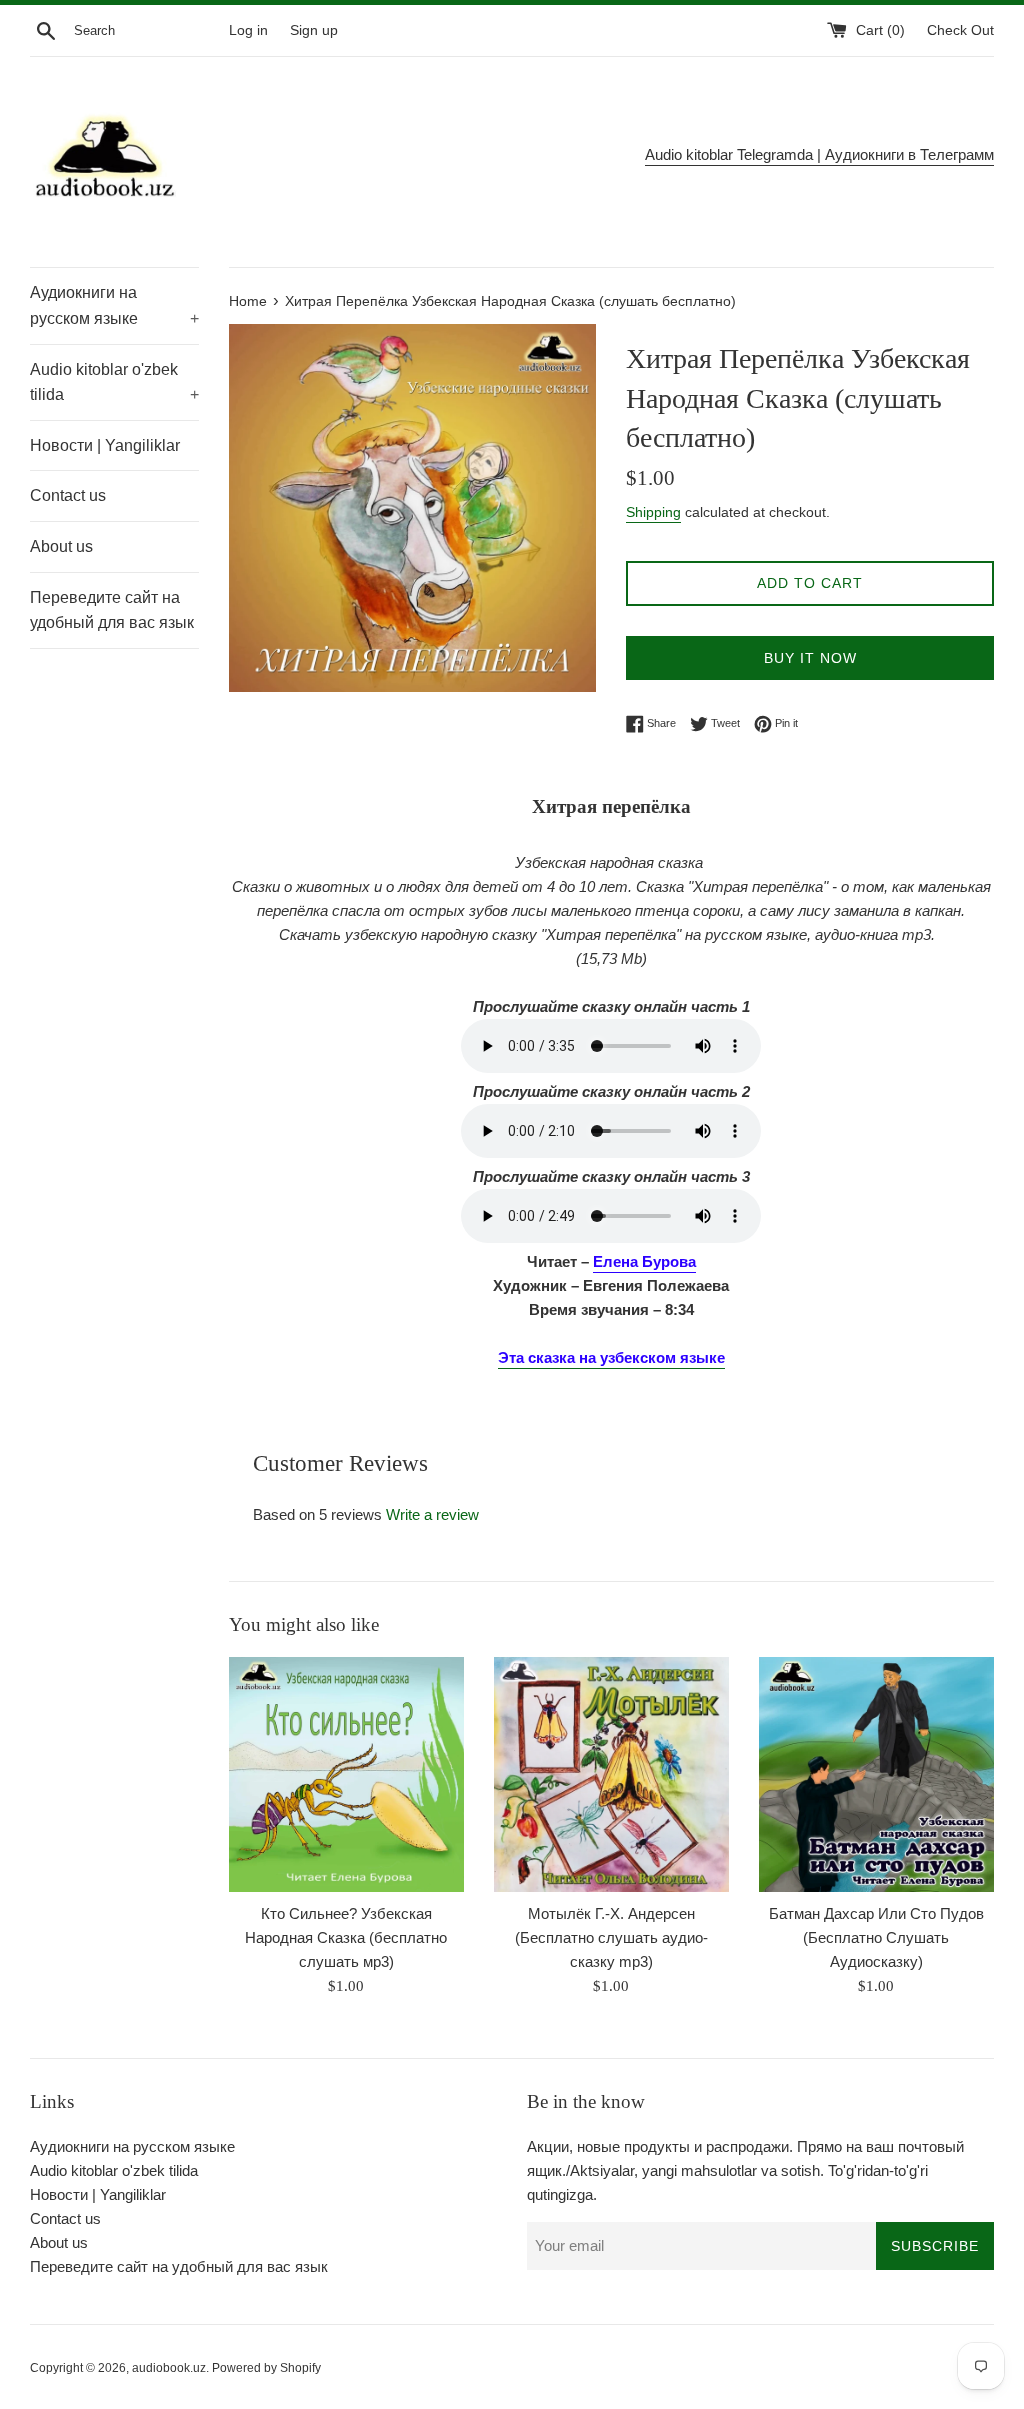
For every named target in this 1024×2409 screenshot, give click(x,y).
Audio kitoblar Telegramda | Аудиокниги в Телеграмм (819, 154)
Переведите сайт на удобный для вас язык (112, 610)
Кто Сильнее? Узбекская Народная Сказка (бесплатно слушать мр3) (346, 1937)
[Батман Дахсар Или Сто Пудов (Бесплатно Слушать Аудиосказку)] (876, 1774)
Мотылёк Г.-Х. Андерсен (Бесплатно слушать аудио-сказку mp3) (611, 1937)
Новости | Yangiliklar (105, 445)
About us (61, 546)
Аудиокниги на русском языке (114, 305)
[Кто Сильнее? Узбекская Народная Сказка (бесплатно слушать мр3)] (346, 1774)
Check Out (960, 30)
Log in (248, 30)
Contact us (68, 495)
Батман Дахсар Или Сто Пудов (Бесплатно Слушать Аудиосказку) (876, 1937)
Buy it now (810, 658)
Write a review (432, 1514)
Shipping (653, 512)
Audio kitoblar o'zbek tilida (114, 382)
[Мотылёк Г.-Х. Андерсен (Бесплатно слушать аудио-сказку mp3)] (611, 1774)
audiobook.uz (169, 2368)
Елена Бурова (644, 1261)
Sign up (314, 30)
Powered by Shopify (266, 2368)
